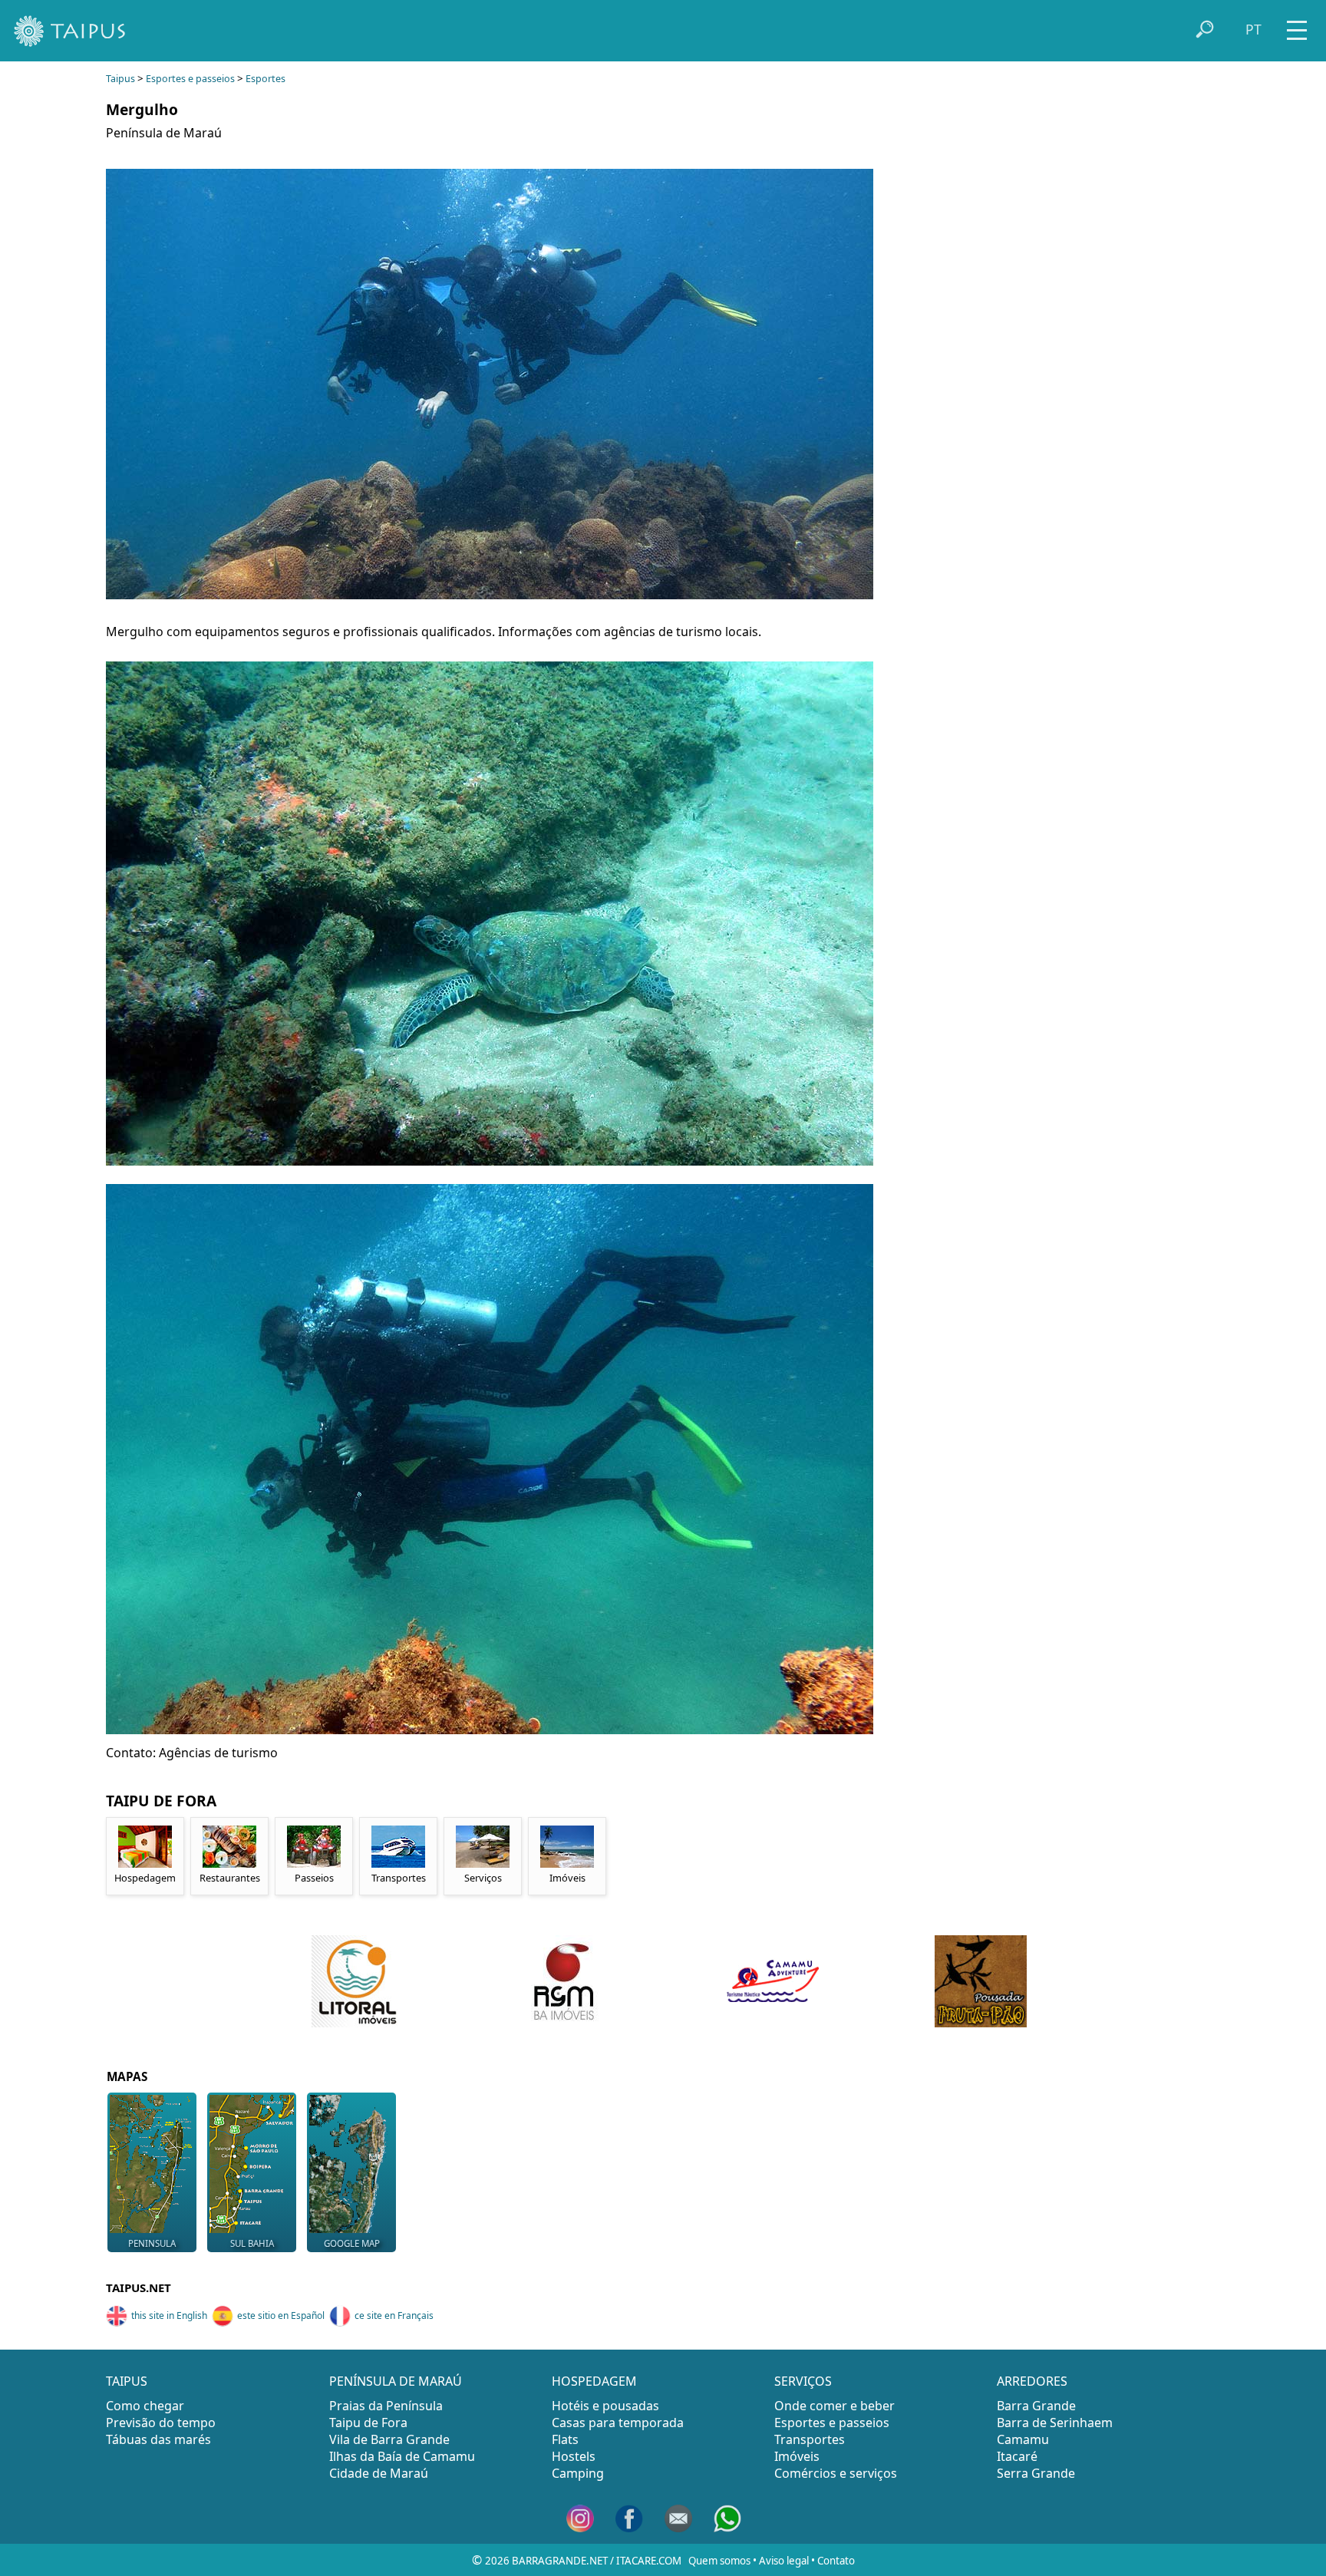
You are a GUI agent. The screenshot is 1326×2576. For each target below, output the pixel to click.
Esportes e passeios (190, 79)
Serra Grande (1036, 2473)
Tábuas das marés (158, 2439)
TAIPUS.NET (139, 2287)
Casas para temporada (618, 2423)
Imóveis (797, 2456)
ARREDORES (1032, 2381)
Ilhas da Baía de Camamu (402, 2456)
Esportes (266, 79)
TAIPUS (127, 2381)
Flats (565, 2439)
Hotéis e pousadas (605, 2406)
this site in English (169, 2315)
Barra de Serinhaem (1055, 2423)
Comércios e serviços (836, 2473)
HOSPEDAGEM (594, 2381)
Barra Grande (1036, 2406)
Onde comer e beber (835, 2406)
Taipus (120, 79)
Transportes (810, 2439)
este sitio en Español (281, 2315)
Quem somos (719, 2561)
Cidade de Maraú (379, 2473)
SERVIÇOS (803, 2381)
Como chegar (145, 2406)
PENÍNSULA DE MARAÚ (396, 2381)
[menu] (1297, 25)
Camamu (1023, 2439)
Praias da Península (386, 2406)
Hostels (574, 2456)
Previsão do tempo (161, 2423)
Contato (836, 2561)
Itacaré (1017, 2456)
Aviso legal (784, 2561)
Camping (578, 2473)
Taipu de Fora (368, 2423)
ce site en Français (394, 2315)
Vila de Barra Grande (389, 2439)
